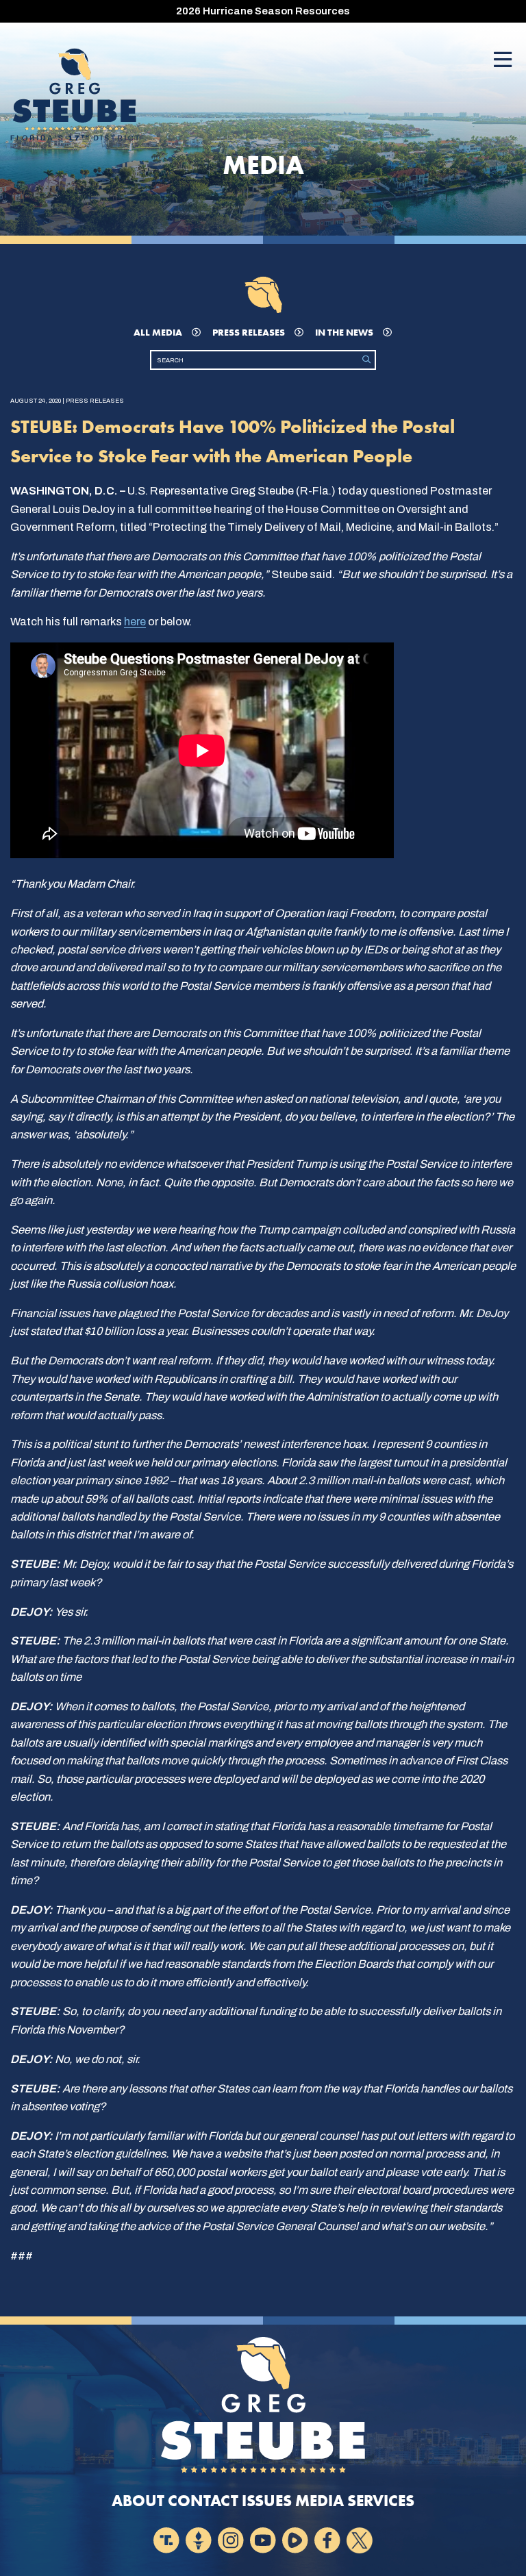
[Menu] (503, 61)
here (135, 622)
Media (320, 2501)
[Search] (366, 360)
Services (381, 2501)
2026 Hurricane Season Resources (263, 11)
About (138, 2501)
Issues (267, 2501)
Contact (203, 2501)
